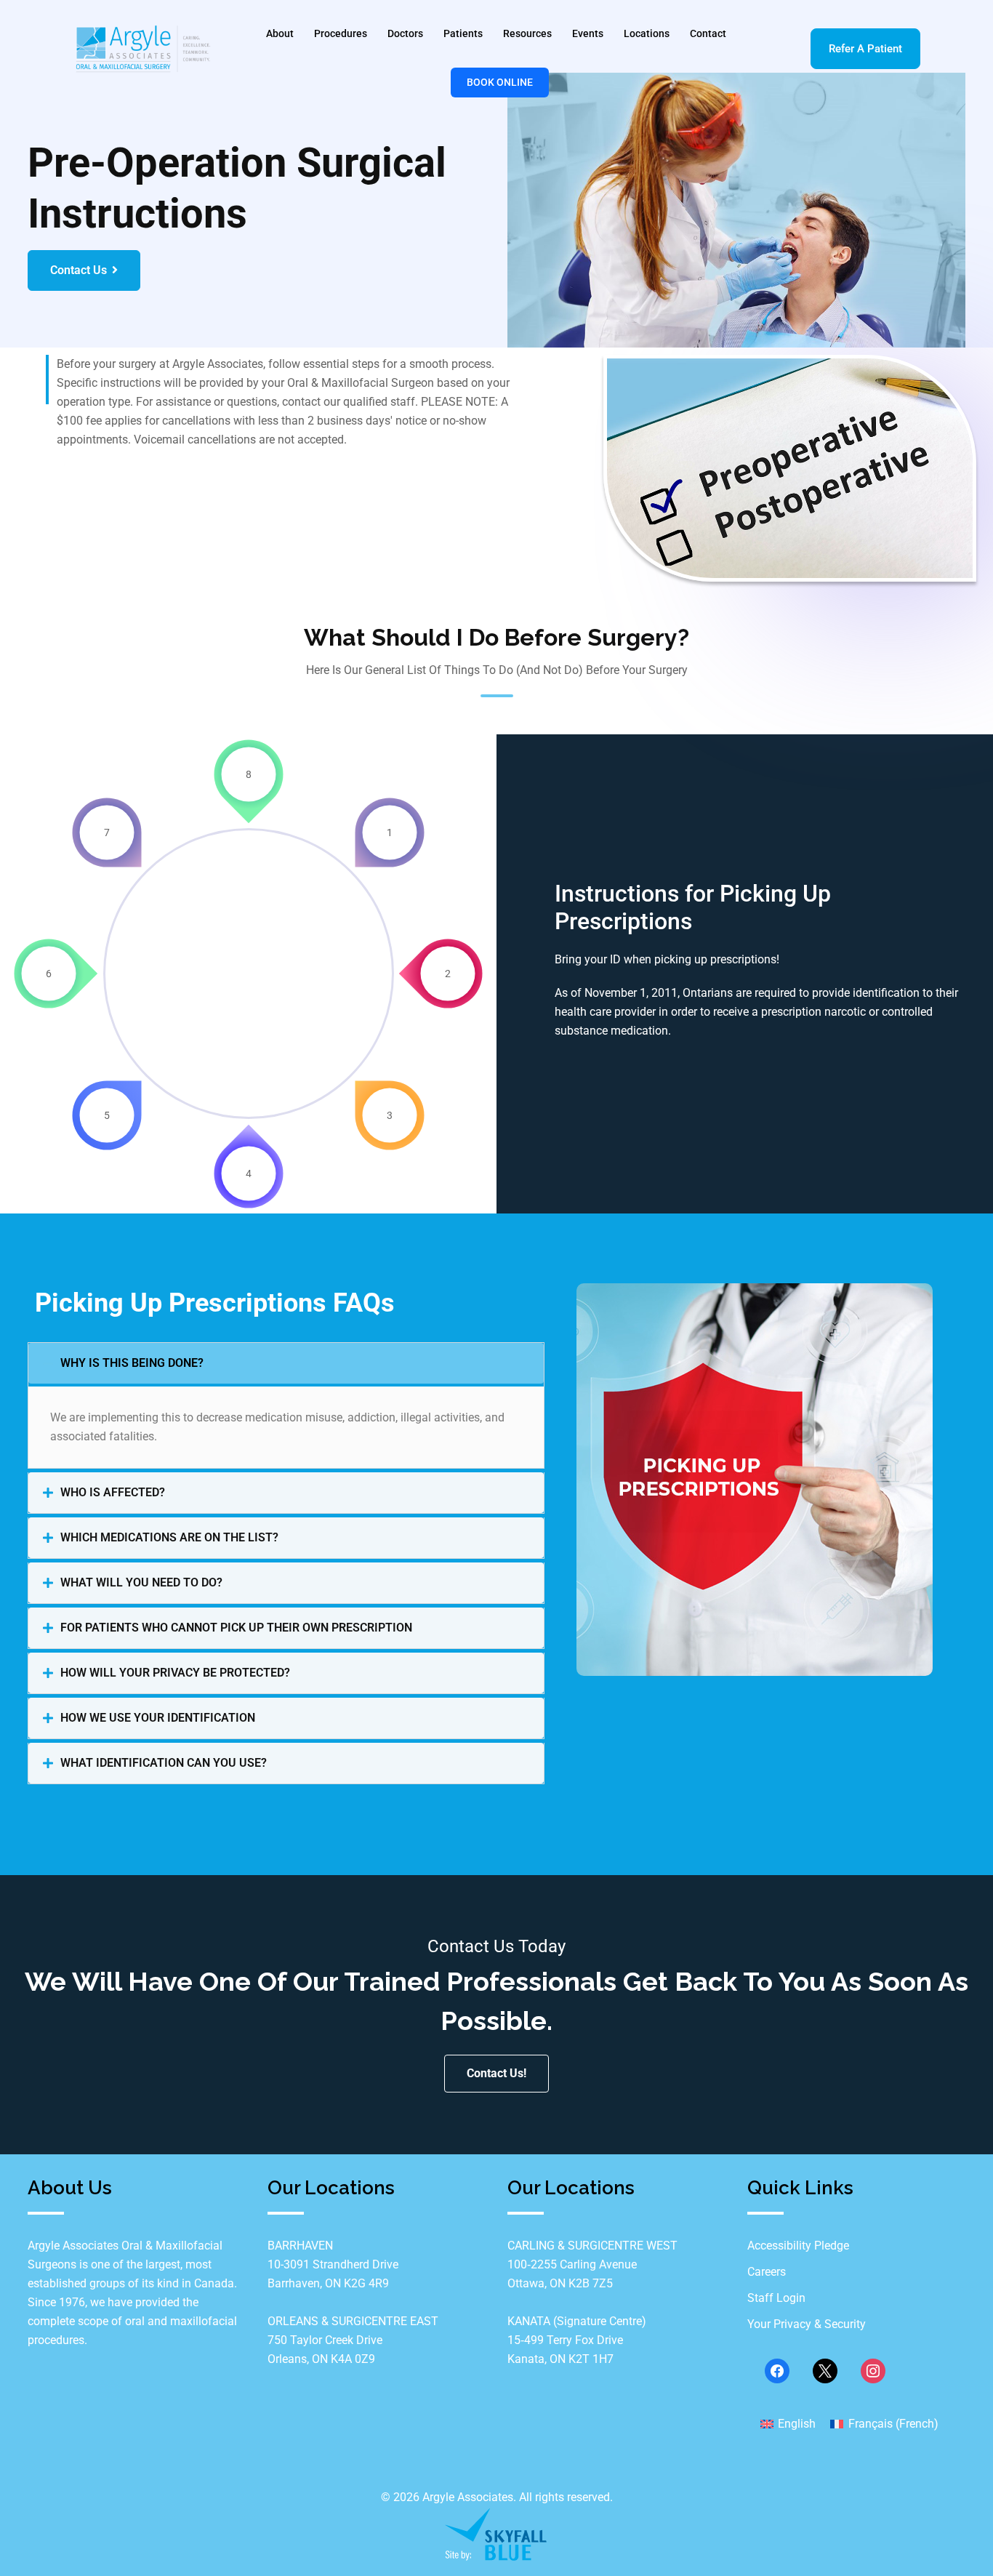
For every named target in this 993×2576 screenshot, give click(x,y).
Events (588, 33)
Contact (708, 33)
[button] (286, 1363)
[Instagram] (873, 2371)
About (280, 33)
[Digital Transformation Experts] (496, 2533)
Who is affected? (113, 1492)
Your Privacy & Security (807, 2324)
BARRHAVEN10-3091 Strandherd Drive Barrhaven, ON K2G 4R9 (333, 2264)
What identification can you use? (164, 1763)
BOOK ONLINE (500, 82)
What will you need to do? (141, 1582)
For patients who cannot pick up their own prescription (236, 1628)
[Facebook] (777, 2371)
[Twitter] (825, 2371)
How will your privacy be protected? (175, 1673)
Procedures (341, 33)
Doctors (405, 33)
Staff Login (776, 2298)
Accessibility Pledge (798, 2246)
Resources (527, 33)
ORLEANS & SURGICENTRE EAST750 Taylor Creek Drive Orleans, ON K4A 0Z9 (353, 2340)
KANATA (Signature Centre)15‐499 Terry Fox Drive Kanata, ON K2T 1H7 (577, 2340)
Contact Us (79, 270)
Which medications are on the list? (169, 1537)
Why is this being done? (132, 1363)
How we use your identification (158, 1718)
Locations (647, 33)
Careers (767, 2272)
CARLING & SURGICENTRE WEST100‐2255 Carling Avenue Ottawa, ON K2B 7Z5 (592, 2264)
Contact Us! (496, 2073)
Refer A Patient (865, 49)
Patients (463, 33)
